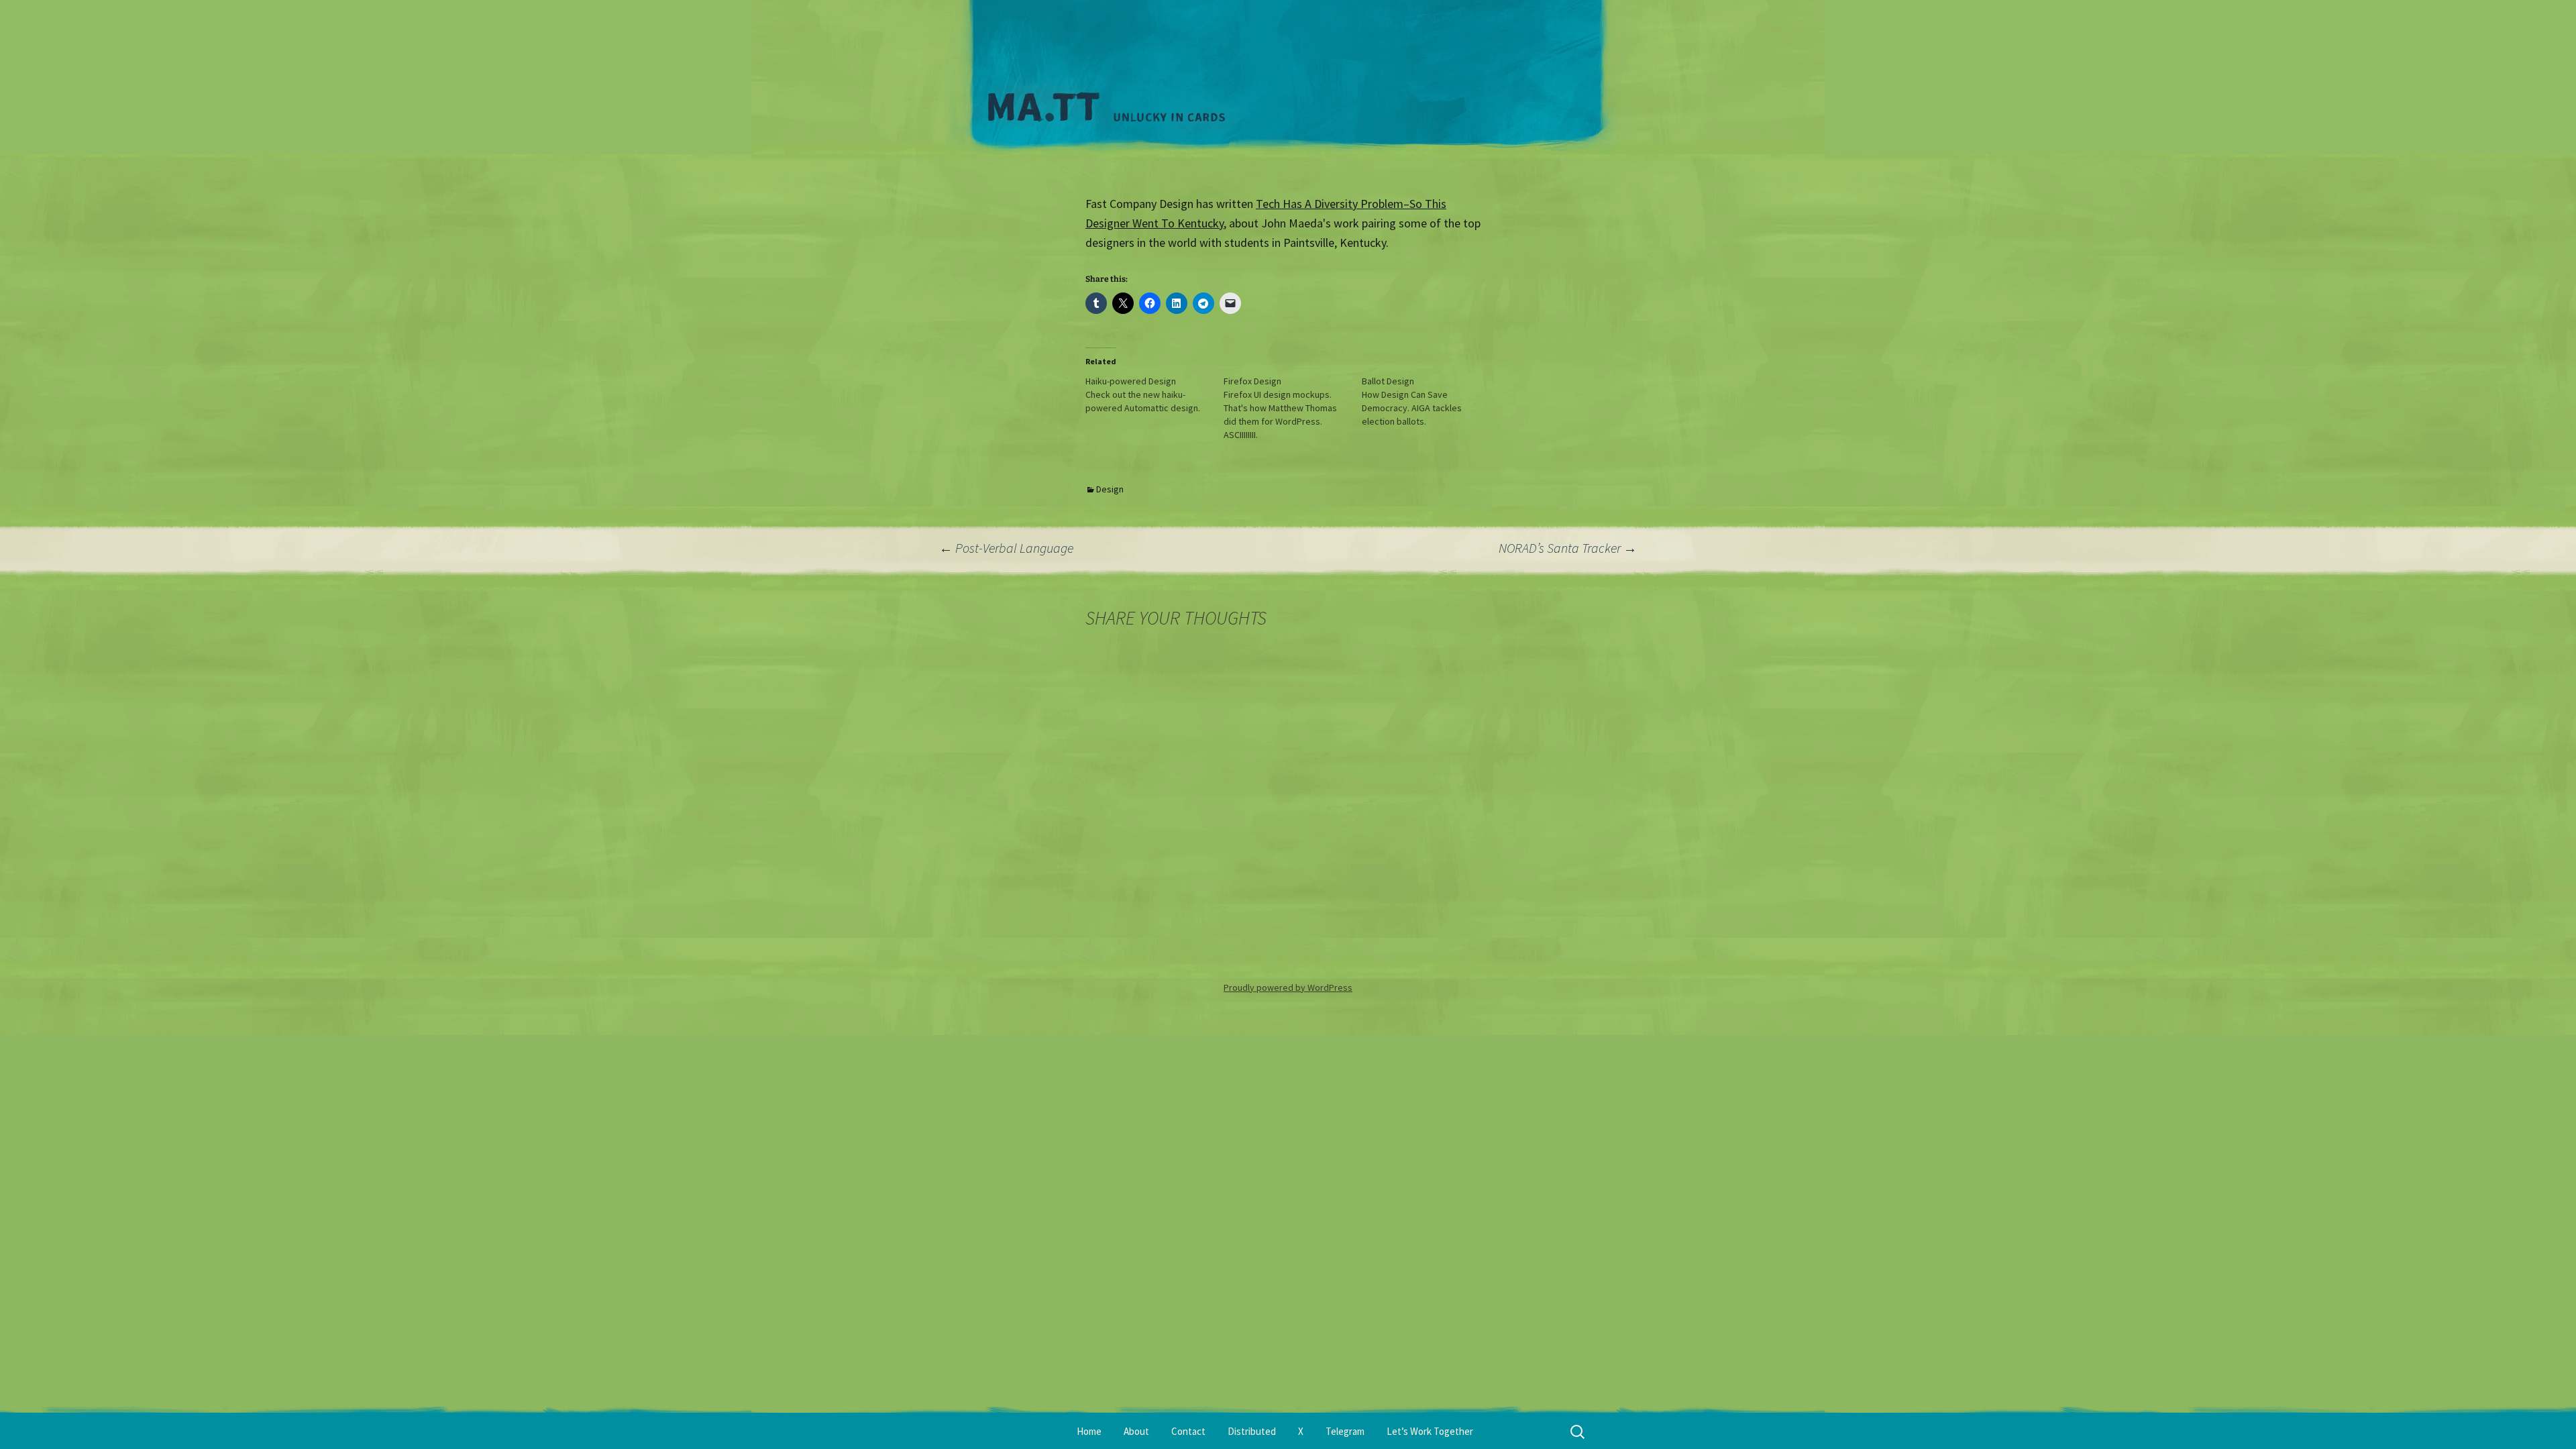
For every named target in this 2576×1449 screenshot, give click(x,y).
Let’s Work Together (1430, 1431)
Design (1110, 489)
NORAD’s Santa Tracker (1568, 548)
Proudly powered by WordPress (1288, 987)
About (1136, 1431)
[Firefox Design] (1293, 408)
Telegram (1345, 1431)
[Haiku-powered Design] (1155, 394)
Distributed (1252, 1431)
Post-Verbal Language (1006, 548)
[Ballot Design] (1431, 401)
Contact (1188, 1431)
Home (1089, 1431)
